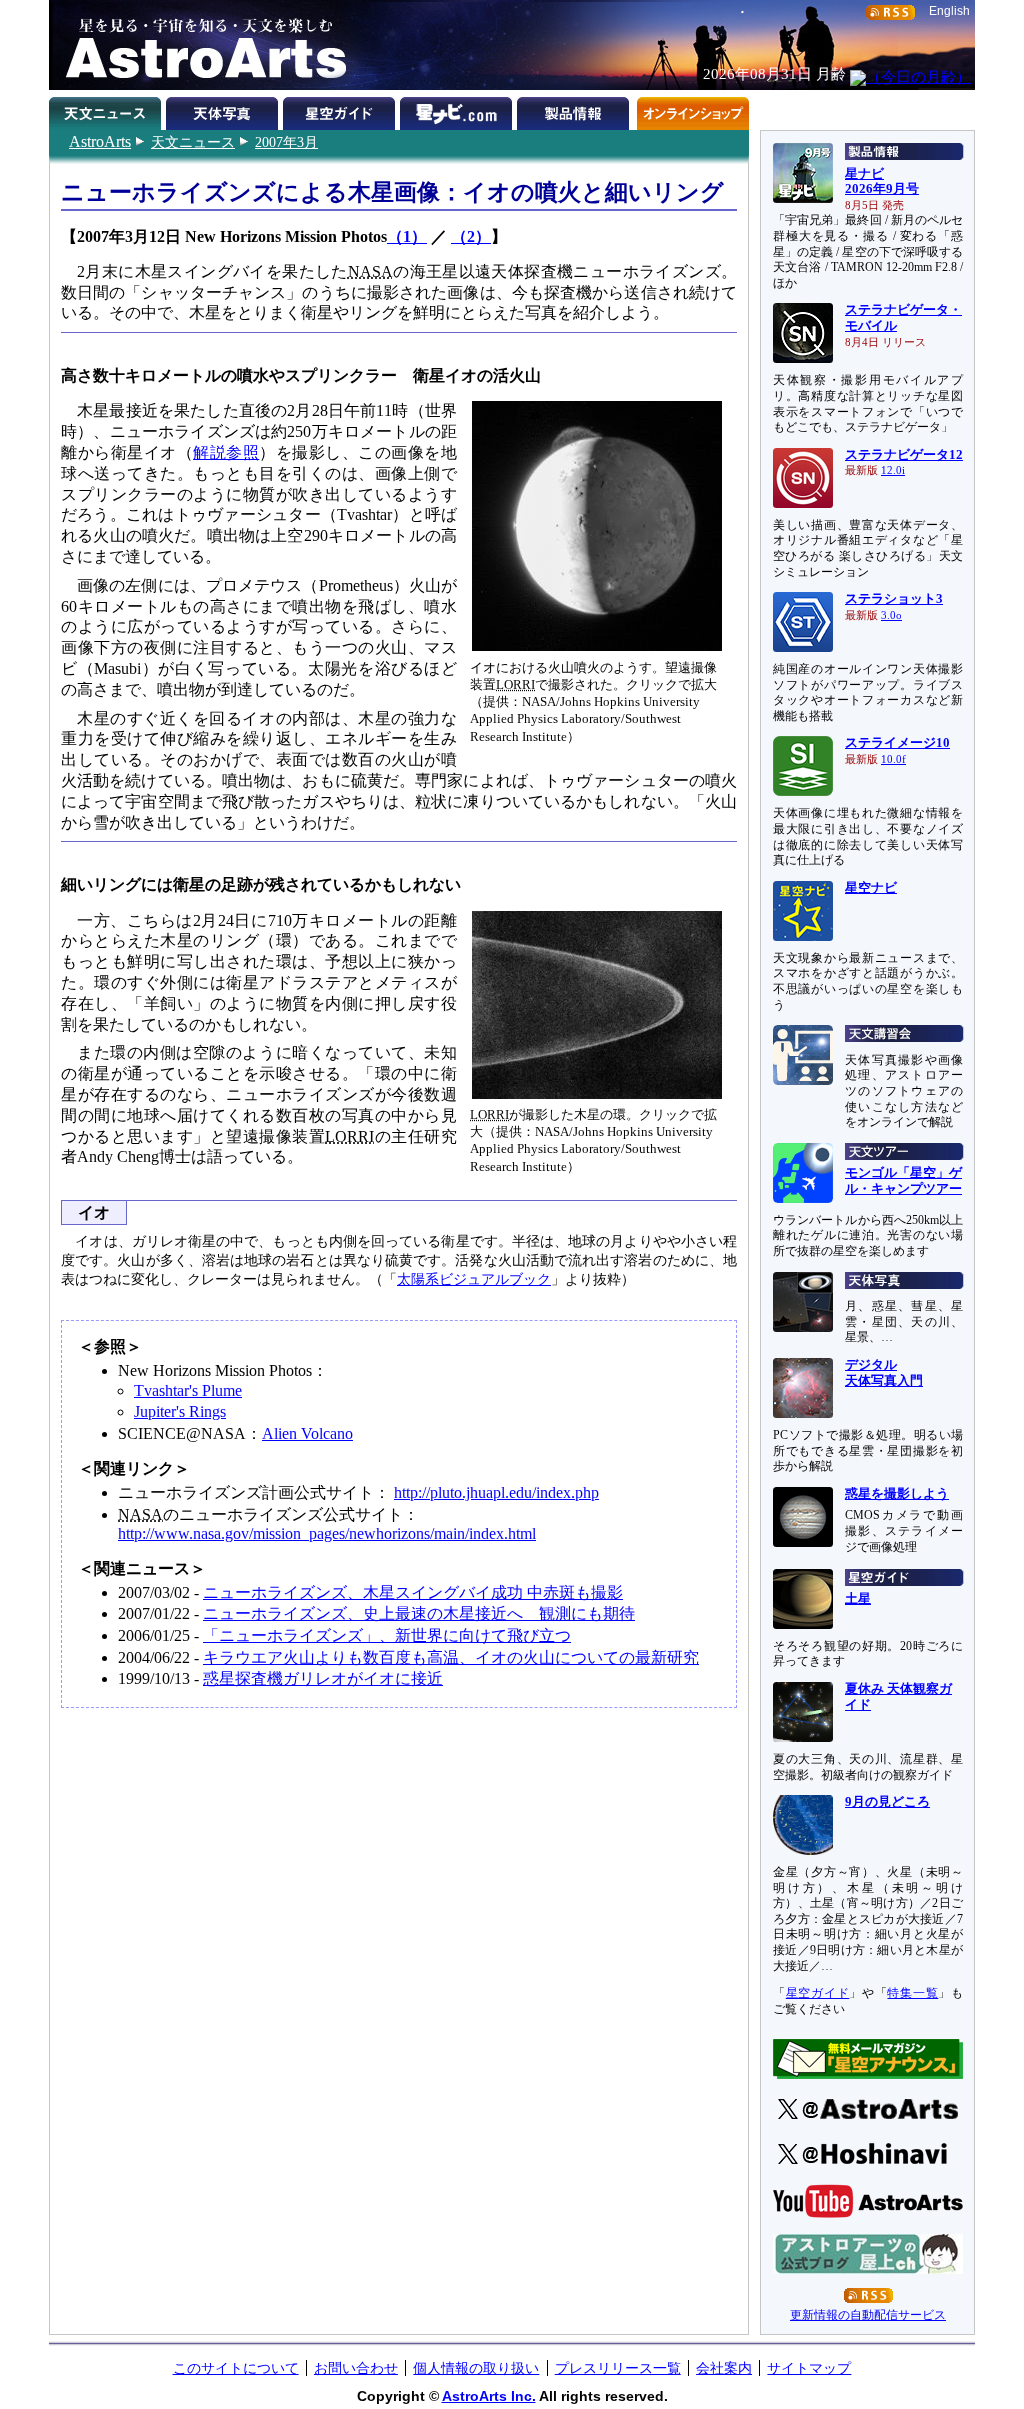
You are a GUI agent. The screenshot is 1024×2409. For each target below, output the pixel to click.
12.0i (893, 470)
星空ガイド (341, 110)
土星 (858, 1599)
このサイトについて (236, 2368)
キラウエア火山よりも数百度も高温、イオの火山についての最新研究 (451, 1657)
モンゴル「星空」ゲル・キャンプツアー (903, 1181)
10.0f (893, 759)
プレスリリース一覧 (618, 2368)
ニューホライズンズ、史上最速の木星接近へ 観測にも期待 (419, 1613)
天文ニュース (193, 142)
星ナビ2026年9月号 (882, 182)
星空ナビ (871, 888)
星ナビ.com (458, 110)
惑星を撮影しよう (897, 1494)
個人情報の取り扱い (476, 2368)
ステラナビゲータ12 (904, 455)
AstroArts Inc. (489, 2396)
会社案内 (724, 2368)
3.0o (891, 615)
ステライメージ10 (897, 743)
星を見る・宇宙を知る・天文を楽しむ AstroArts (199, 45)
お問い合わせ (356, 2368)
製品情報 (575, 110)
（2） (471, 236)
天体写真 (224, 110)
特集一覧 (912, 1993)
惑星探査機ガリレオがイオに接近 (323, 1678)
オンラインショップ (692, 110)
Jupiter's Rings (180, 1411)
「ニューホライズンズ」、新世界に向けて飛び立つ (387, 1635)
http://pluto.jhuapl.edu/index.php (496, 1492)
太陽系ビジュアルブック (474, 1279)
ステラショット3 (894, 599)
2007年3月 (286, 142)
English (949, 11)
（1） (407, 236)
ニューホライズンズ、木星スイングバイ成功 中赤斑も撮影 (413, 1592)
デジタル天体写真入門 (884, 1373)
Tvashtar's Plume (188, 1390)
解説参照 (226, 452)
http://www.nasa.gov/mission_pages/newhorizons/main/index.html (327, 1533)
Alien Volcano (307, 1433)
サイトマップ (809, 2368)
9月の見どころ (887, 1802)
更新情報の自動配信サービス (868, 2315)
